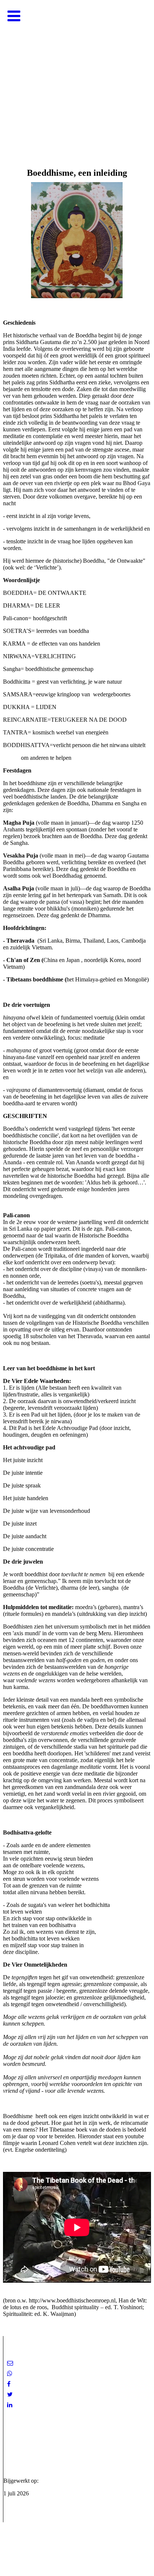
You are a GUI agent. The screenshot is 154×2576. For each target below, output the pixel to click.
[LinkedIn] (10, 2405)
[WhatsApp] (10, 2374)
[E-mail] (10, 2363)
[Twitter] (10, 2394)
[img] (77, 75)
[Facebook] (9, 2384)
